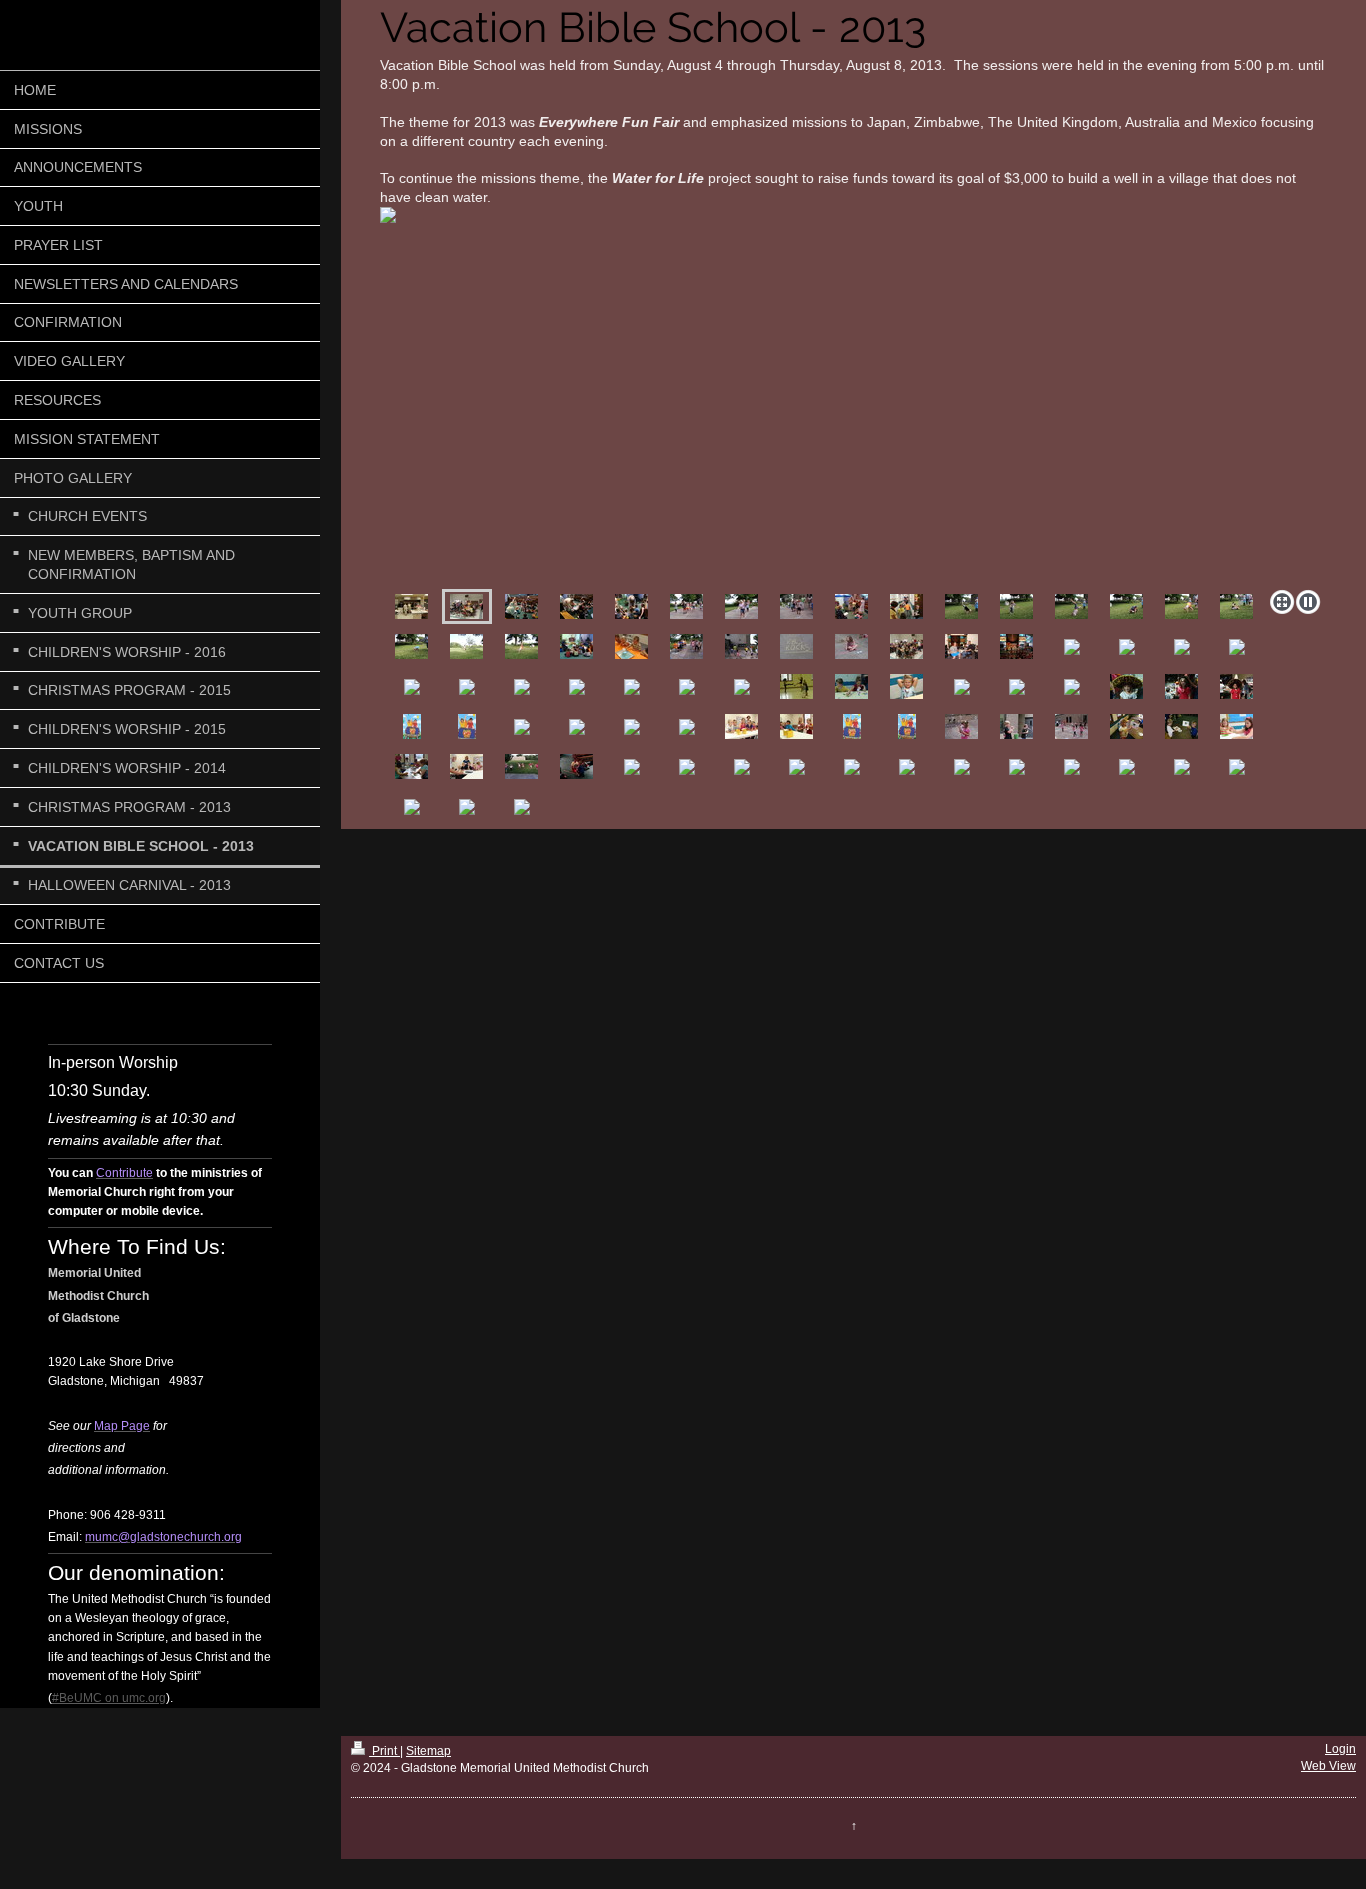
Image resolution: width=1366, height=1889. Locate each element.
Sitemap (428, 1751)
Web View (1328, 1766)
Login (1340, 1749)
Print (384, 1751)
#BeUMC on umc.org (109, 1698)
